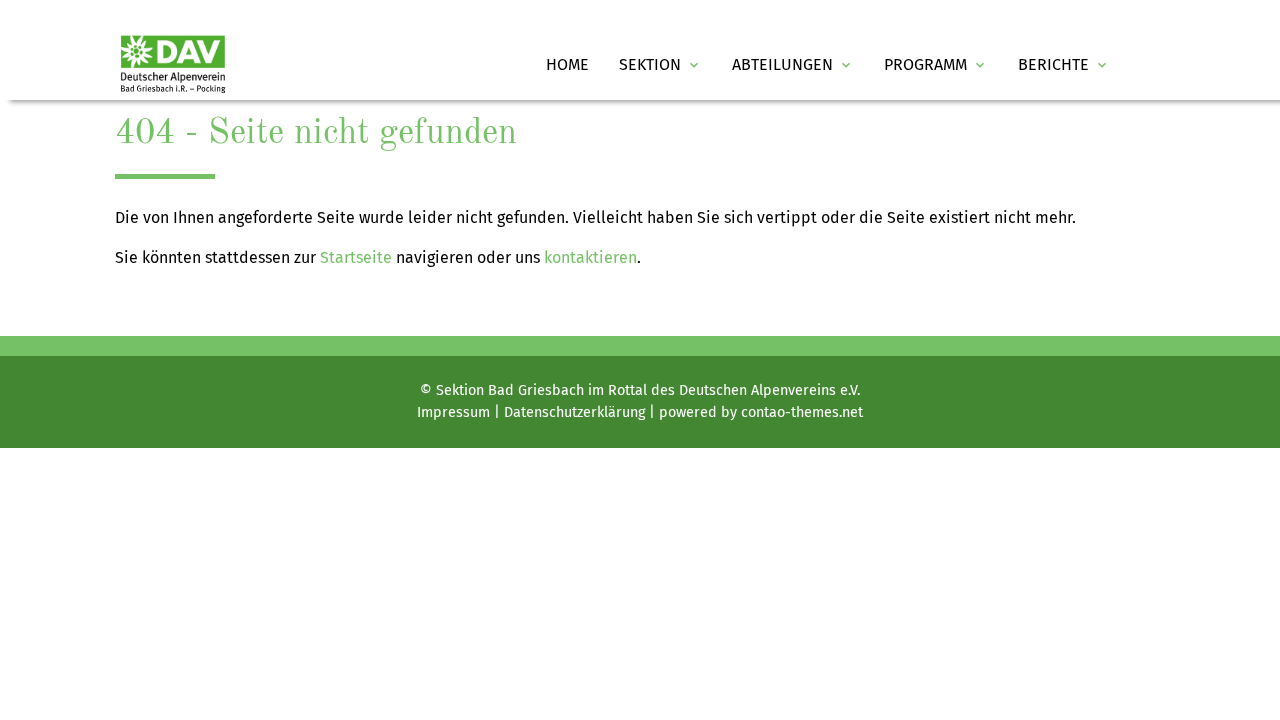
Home (567, 64)
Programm (936, 64)
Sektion (660, 64)
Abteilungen (793, 64)
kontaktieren (590, 257)
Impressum (453, 412)
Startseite (356, 257)
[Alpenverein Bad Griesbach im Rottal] (173, 64)
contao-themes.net (802, 412)
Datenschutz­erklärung (574, 412)
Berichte (1064, 64)
